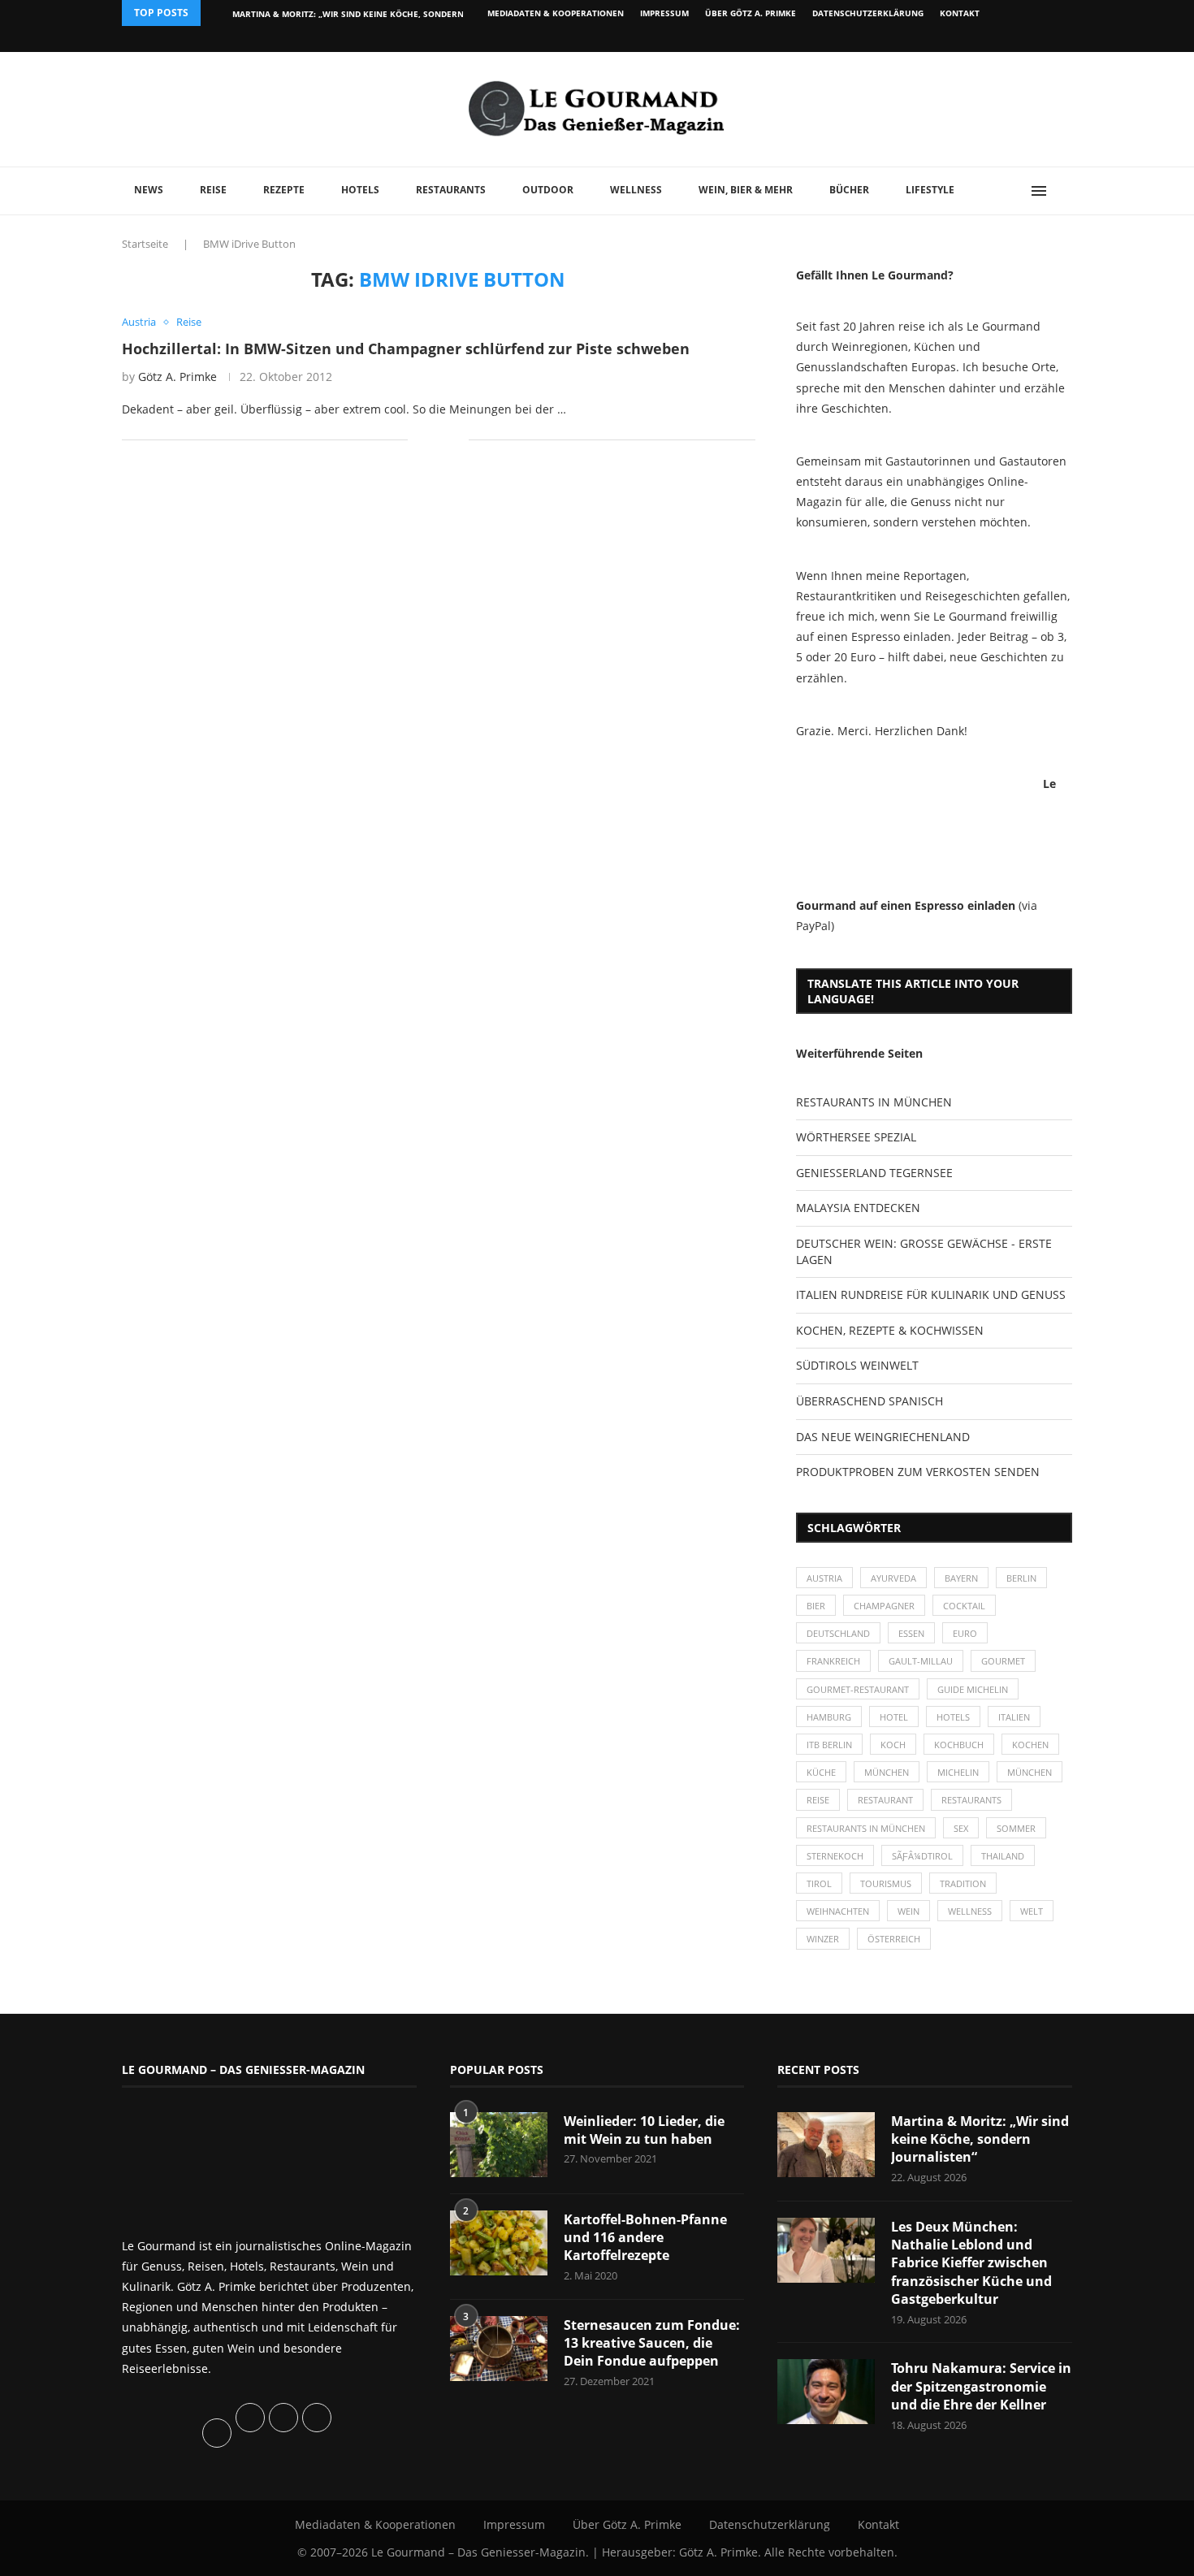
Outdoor (548, 190)
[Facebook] (966, 39)
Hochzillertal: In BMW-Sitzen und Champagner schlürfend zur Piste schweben (406, 349)
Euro (965, 1633)
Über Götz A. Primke (751, 13)
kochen (1030, 1745)
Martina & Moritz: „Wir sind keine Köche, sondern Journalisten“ (980, 2139)
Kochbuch (959, 1745)
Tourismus (886, 1883)
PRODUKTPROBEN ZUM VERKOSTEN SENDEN (918, 1472)
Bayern (961, 1578)
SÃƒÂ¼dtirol (922, 1856)
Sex (961, 1828)
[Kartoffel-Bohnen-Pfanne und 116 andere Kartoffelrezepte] (499, 2243)
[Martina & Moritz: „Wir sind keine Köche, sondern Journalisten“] (826, 2145)
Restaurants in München (866, 1828)
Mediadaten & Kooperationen (556, 13)
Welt (1032, 1911)
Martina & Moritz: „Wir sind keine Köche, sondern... (352, 14)
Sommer (1016, 1828)
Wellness (636, 190)
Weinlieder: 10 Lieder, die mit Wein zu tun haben (644, 2130)
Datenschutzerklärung (868, 13)
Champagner (884, 1606)
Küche (821, 1772)
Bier (816, 1606)
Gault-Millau (921, 1661)
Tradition (963, 1883)
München (887, 1772)
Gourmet (1003, 1661)
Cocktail (964, 1606)
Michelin (958, 1772)
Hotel (894, 1717)
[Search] (1064, 191)
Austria (824, 1578)
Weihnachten (838, 1911)
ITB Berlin (829, 1745)
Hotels (360, 190)
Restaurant (885, 1800)
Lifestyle (930, 190)
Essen (911, 1633)
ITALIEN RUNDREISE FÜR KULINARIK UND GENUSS (931, 1294)
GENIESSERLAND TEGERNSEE (874, 1173)
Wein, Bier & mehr (746, 190)
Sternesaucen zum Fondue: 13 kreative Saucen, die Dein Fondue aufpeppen (652, 2343)
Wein (908, 1911)
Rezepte (284, 190)
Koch (893, 1745)
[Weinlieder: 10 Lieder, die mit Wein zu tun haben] (499, 2145)
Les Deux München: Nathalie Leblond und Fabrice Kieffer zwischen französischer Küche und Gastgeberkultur (971, 2263)
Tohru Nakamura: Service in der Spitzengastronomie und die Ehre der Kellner (981, 2386)
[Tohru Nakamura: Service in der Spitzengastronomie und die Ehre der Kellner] (826, 2392)
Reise (213, 190)
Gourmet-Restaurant (858, 1689)
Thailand (1003, 1856)
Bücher (849, 190)
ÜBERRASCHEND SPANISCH (870, 1401)
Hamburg (829, 1717)
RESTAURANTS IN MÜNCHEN (874, 1102)
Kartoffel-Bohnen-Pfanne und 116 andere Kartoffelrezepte (645, 2238)
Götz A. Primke (177, 377)
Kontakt (960, 13)
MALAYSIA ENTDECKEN (858, 1208)
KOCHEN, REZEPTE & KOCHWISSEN (890, 1330)
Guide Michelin (973, 1689)
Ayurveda (893, 1578)
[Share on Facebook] (432, 440)
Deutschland (838, 1633)
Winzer (823, 1939)
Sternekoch (835, 1856)
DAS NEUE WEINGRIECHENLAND (883, 1437)
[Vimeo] (984, 39)
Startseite (145, 244)
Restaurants (451, 190)
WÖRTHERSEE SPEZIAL (856, 1137)
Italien (1014, 1717)
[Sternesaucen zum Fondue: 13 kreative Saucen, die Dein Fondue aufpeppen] (499, 2349)
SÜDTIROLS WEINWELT (857, 1365)
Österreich (894, 1939)
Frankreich (833, 1661)
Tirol (819, 1883)
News (149, 190)
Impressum (664, 13)
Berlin (1021, 1578)
